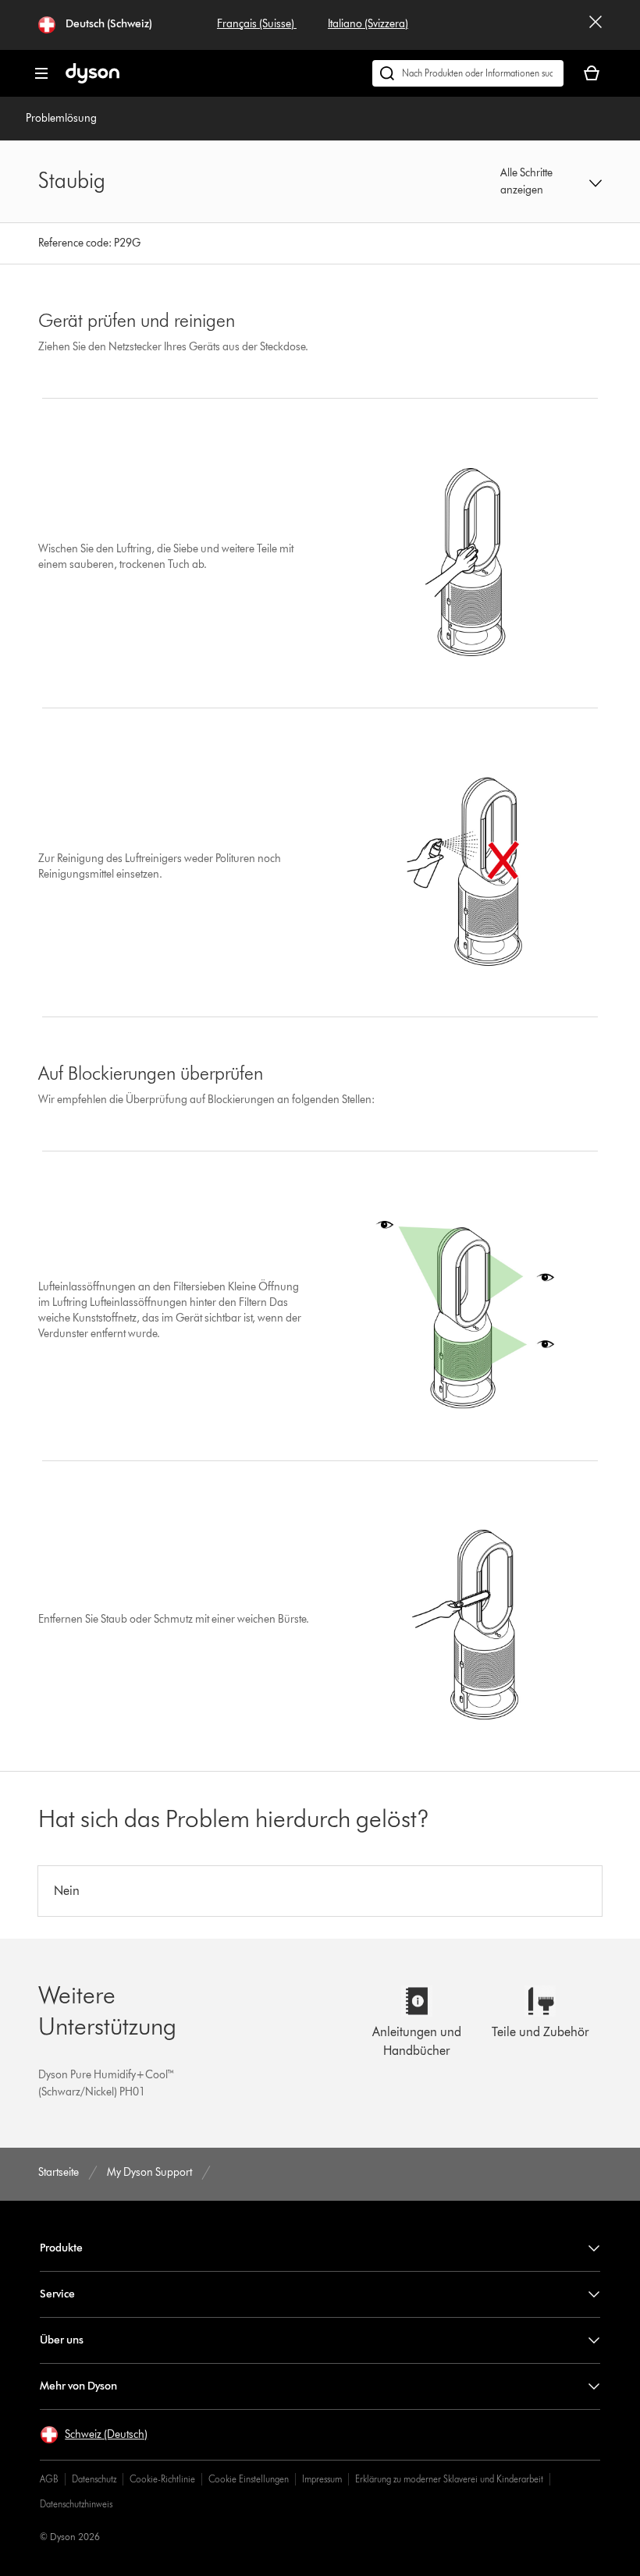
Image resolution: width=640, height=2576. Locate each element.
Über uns (62, 2340)
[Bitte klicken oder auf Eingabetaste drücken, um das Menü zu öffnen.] (41, 73)
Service (57, 2294)
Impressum (322, 2479)
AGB (49, 2479)
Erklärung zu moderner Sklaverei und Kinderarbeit (449, 2479)
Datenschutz (94, 2479)
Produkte (61, 2248)
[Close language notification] (596, 25)
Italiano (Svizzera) (368, 24)
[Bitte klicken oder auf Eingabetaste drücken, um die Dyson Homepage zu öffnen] (92, 80)
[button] (551, 182)
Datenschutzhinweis (76, 2504)
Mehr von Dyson (78, 2386)
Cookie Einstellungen (249, 2479)
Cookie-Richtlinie (162, 2479)
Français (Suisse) (257, 24)
